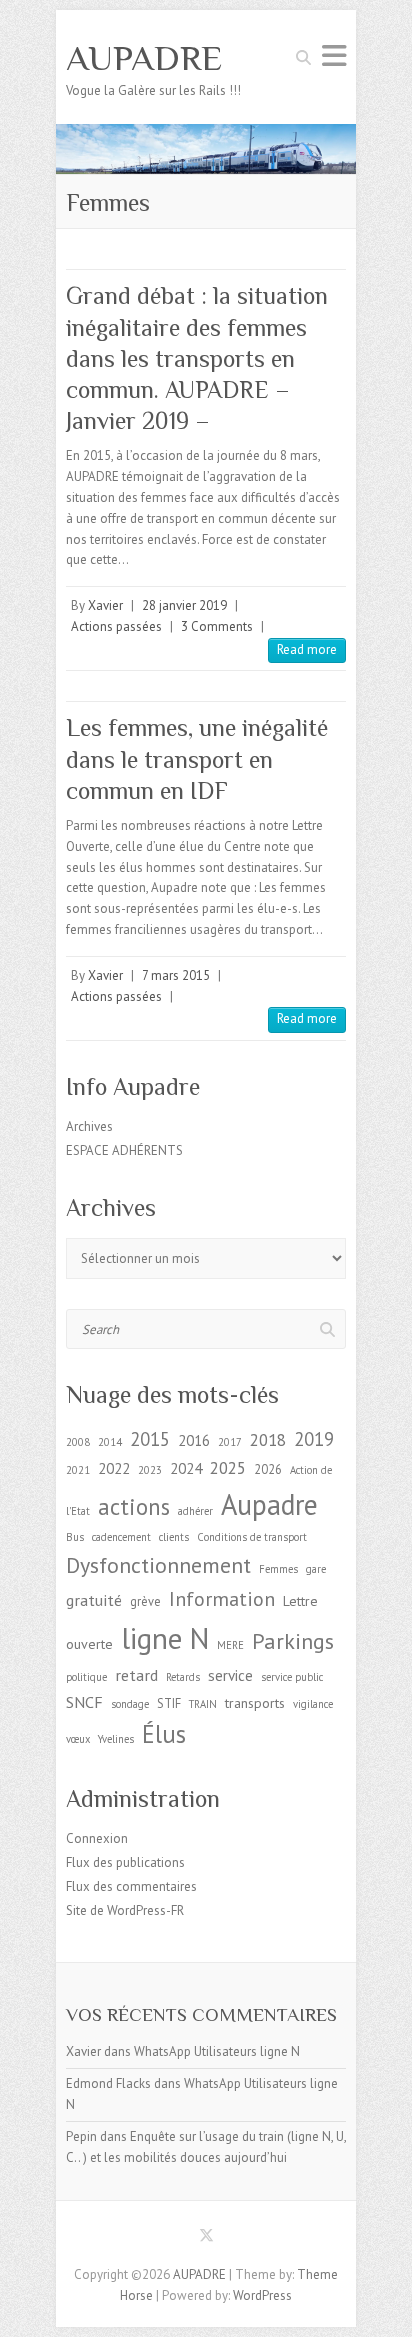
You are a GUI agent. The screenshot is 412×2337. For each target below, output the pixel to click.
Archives (89, 1126)
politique (86, 1677)
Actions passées (116, 626)
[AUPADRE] (206, 133)
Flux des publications (125, 1862)
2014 (110, 1442)
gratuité (94, 1599)
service (230, 1675)
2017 (230, 1442)
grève (145, 1601)
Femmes (278, 1569)
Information (222, 1598)
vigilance (313, 1704)
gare (316, 1569)
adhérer (195, 1511)
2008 (78, 1442)
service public (292, 1677)
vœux (78, 1739)
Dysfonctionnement (158, 1565)
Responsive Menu (334, 55)
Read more (307, 649)
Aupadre (269, 1504)
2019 (314, 1439)
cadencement (121, 1537)
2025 (228, 1468)
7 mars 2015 (176, 975)
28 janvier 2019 (184, 605)
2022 (114, 1468)
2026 (268, 1469)
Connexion (97, 1838)
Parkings (293, 1641)
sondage (130, 1704)
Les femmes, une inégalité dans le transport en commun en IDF (197, 758)
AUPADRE (144, 58)
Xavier (105, 605)
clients (174, 1537)
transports (255, 1703)
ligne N (165, 1638)
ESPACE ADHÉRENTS (124, 1150)
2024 (186, 1468)
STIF (169, 1703)
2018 (268, 1440)
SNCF (84, 1701)
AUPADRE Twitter (206, 2239)
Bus (75, 1537)
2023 (150, 1470)
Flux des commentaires (131, 1886)
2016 (194, 1440)
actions (134, 1506)
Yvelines (116, 1739)
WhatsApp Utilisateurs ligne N (217, 2051)
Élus (164, 1734)
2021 (78, 1470)
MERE (230, 1645)
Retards (183, 1677)
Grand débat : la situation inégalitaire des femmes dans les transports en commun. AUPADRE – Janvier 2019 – (197, 358)
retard (136, 1674)
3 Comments (217, 626)
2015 (150, 1439)
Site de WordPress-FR (125, 1910)
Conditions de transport (252, 1537)
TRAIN (203, 1704)
